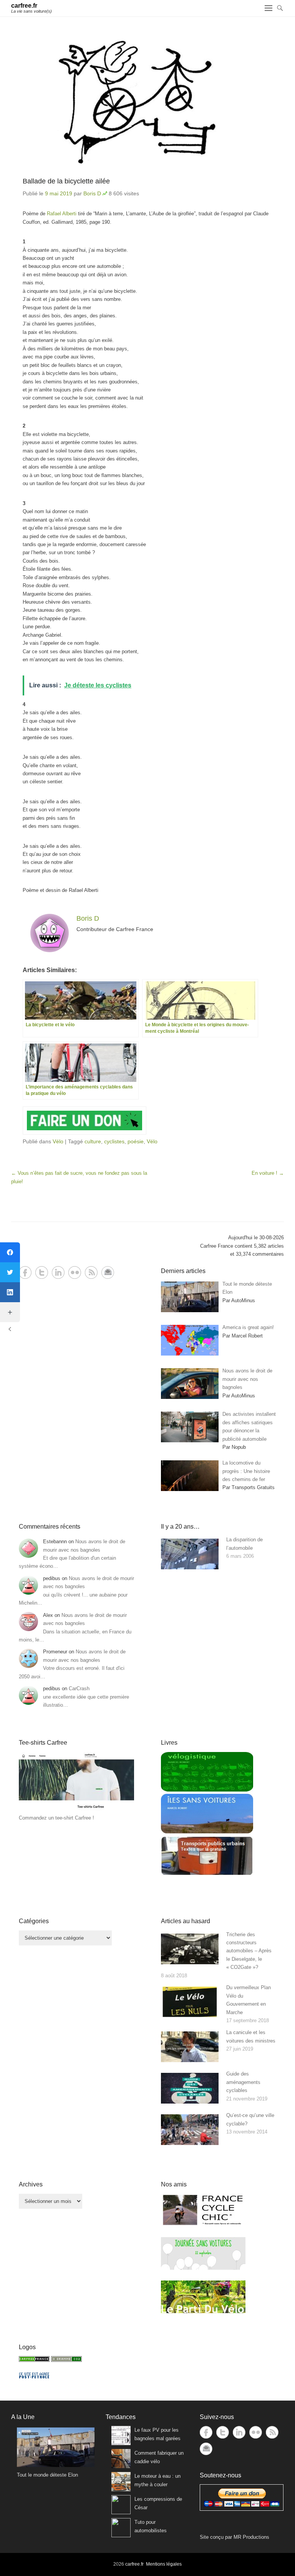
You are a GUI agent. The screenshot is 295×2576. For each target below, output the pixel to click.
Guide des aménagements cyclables (243, 2082)
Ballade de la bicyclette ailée (66, 181)
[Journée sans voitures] (203, 2268)
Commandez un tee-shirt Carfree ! (56, 1818)
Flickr (75, 1272)
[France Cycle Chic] (203, 2225)
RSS (91, 1272)
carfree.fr (24, 6)
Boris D (92, 193)
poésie (136, 1141)
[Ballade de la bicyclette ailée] (147, 102)
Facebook (25, 1272)
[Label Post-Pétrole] (34, 2377)
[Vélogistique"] (207, 1790)
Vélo (58, 1141)
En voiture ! (268, 1173)
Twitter (42, 1272)
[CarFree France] (34, 2360)
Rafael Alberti (62, 214)
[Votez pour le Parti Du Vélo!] (203, 2311)
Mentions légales (164, 2564)
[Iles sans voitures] (207, 1832)
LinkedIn (58, 1272)
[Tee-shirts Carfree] (76, 1810)
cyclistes (114, 1141)
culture (93, 1141)
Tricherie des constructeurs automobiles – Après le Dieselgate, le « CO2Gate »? (249, 1951)
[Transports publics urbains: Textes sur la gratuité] (207, 1874)
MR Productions (251, 2537)
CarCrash (79, 1688)
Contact (108, 1272)
